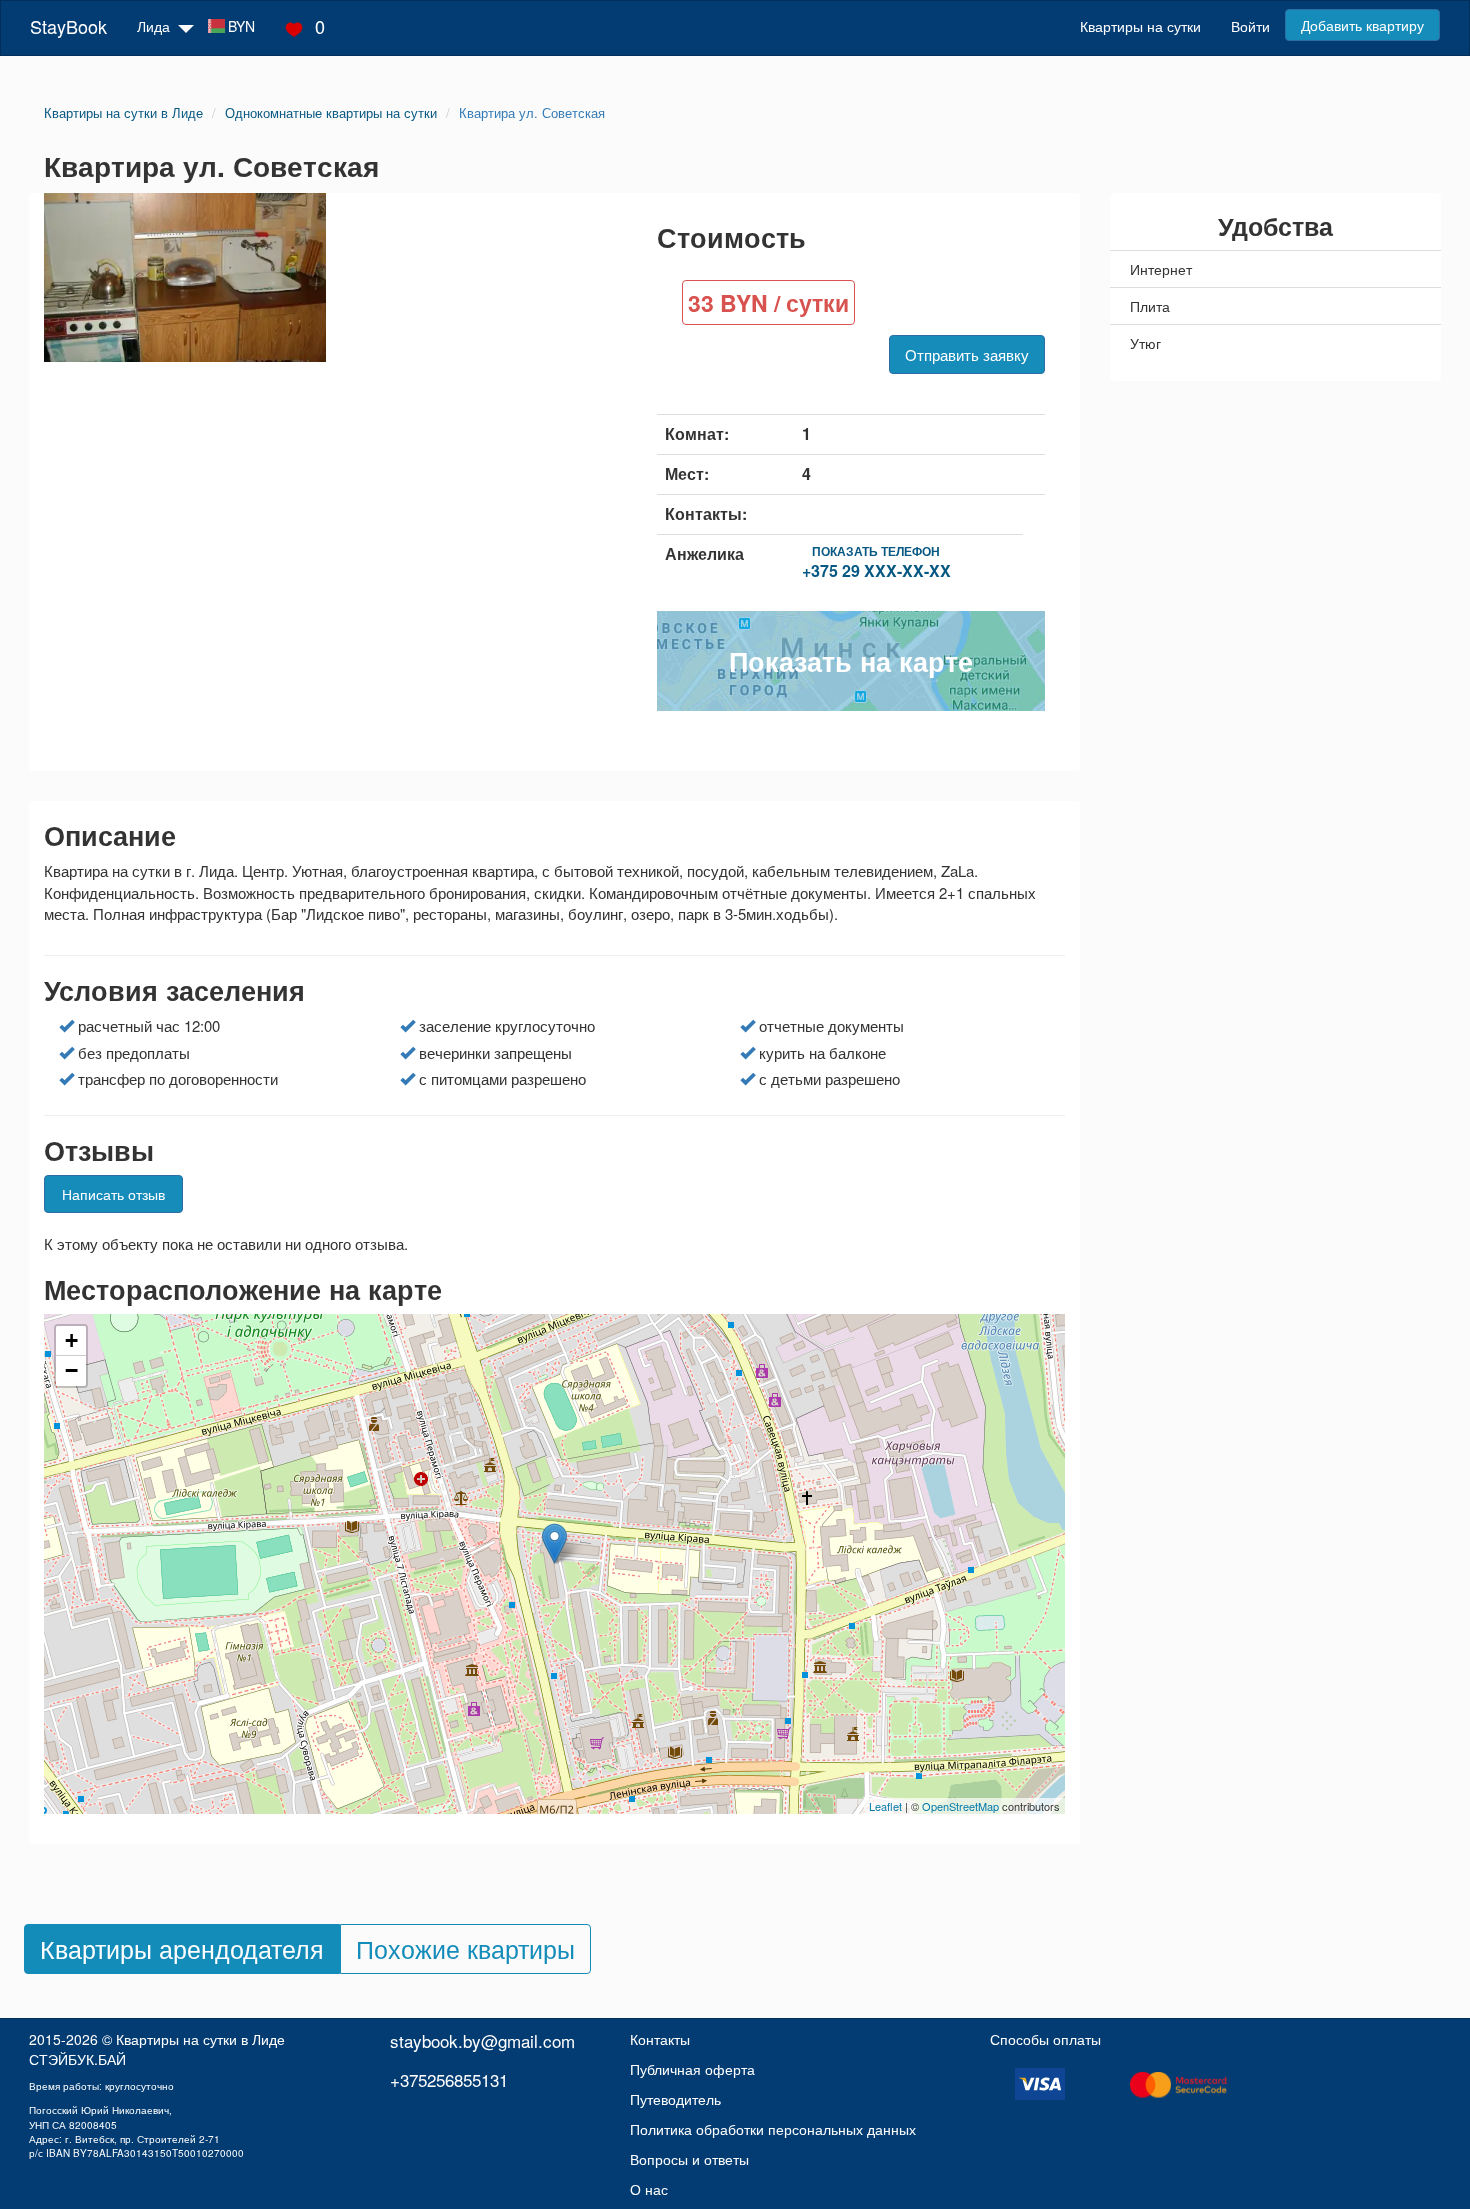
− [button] (71, 1370)
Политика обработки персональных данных (773, 2129)
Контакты (660, 2039)
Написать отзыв (113, 1194)
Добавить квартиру (1362, 25)
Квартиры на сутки (1140, 26)
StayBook (68, 26)
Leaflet (885, 1806)
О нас (649, 2189)
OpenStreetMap (960, 1806)
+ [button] (71, 1340)
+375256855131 (449, 2079)
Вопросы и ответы (689, 2159)
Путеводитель (675, 2099)
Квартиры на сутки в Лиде (200, 2039)
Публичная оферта (692, 2069)
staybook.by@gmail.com (482, 2040)
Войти (1250, 26)
